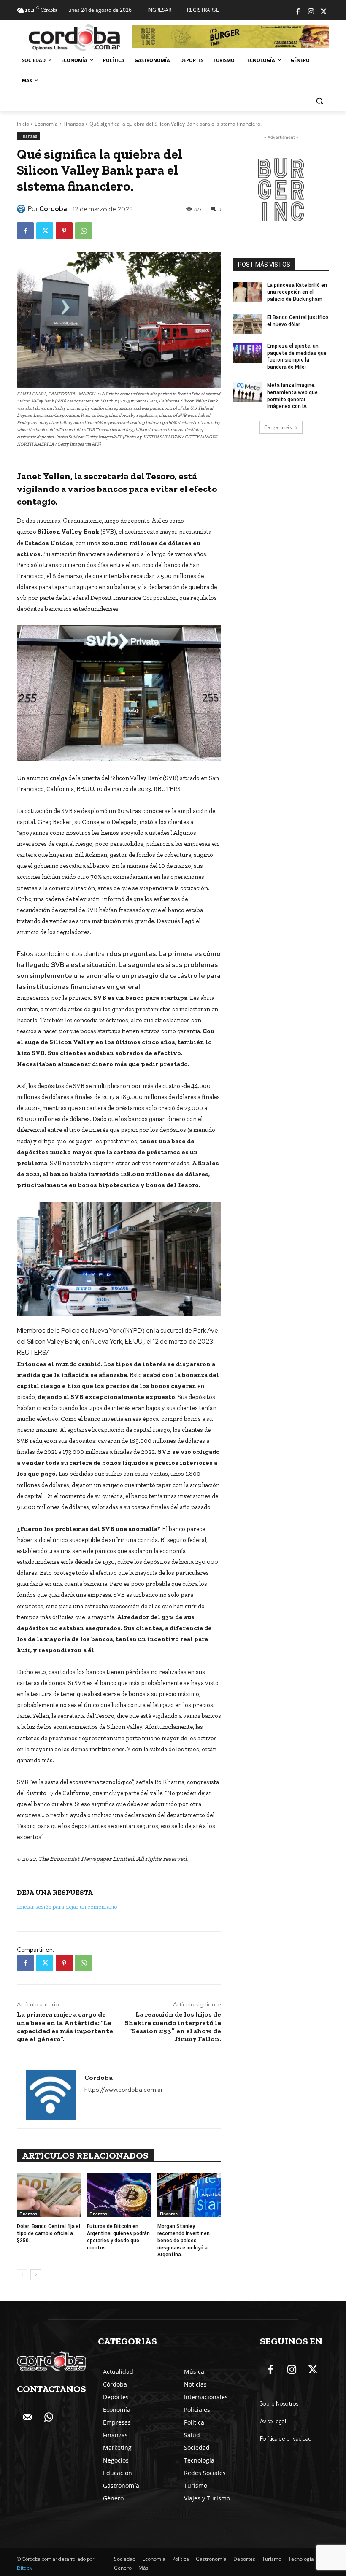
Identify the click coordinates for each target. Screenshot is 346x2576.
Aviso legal (273, 2421)
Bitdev (25, 2568)
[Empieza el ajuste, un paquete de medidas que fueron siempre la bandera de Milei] (247, 353)
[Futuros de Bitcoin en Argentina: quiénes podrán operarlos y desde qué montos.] (119, 2195)
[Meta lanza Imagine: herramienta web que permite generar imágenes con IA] (247, 392)
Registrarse (203, 10)
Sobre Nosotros (279, 2404)
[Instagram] (311, 12)
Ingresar (159, 10)
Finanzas (74, 124)
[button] (319, 101)
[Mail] (27, 2418)
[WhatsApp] (84, 231)
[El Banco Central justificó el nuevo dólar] (247, 324)
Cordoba (53, 209)
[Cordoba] (22, 209)
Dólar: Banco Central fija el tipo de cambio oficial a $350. (49, 2233)
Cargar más (278, 427)
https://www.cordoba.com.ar (124, 2090)
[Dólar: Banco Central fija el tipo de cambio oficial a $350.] (49, 2195)
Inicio (23, 124)
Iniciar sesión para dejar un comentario (67, 1907)
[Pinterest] (64, 231)
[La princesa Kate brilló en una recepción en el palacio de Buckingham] (247, 292)
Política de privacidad (286, 2439)
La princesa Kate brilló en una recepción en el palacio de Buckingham (297, 292)
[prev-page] (22, 2275)
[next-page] (36, 2275)
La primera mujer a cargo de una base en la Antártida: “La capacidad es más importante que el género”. (65, 2027)
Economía (46, 124)
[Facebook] (298, 12)
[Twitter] (324, 12)
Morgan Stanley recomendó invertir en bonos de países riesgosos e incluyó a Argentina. (184, 2240)
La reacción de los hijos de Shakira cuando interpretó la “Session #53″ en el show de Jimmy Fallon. (173, 2027)
